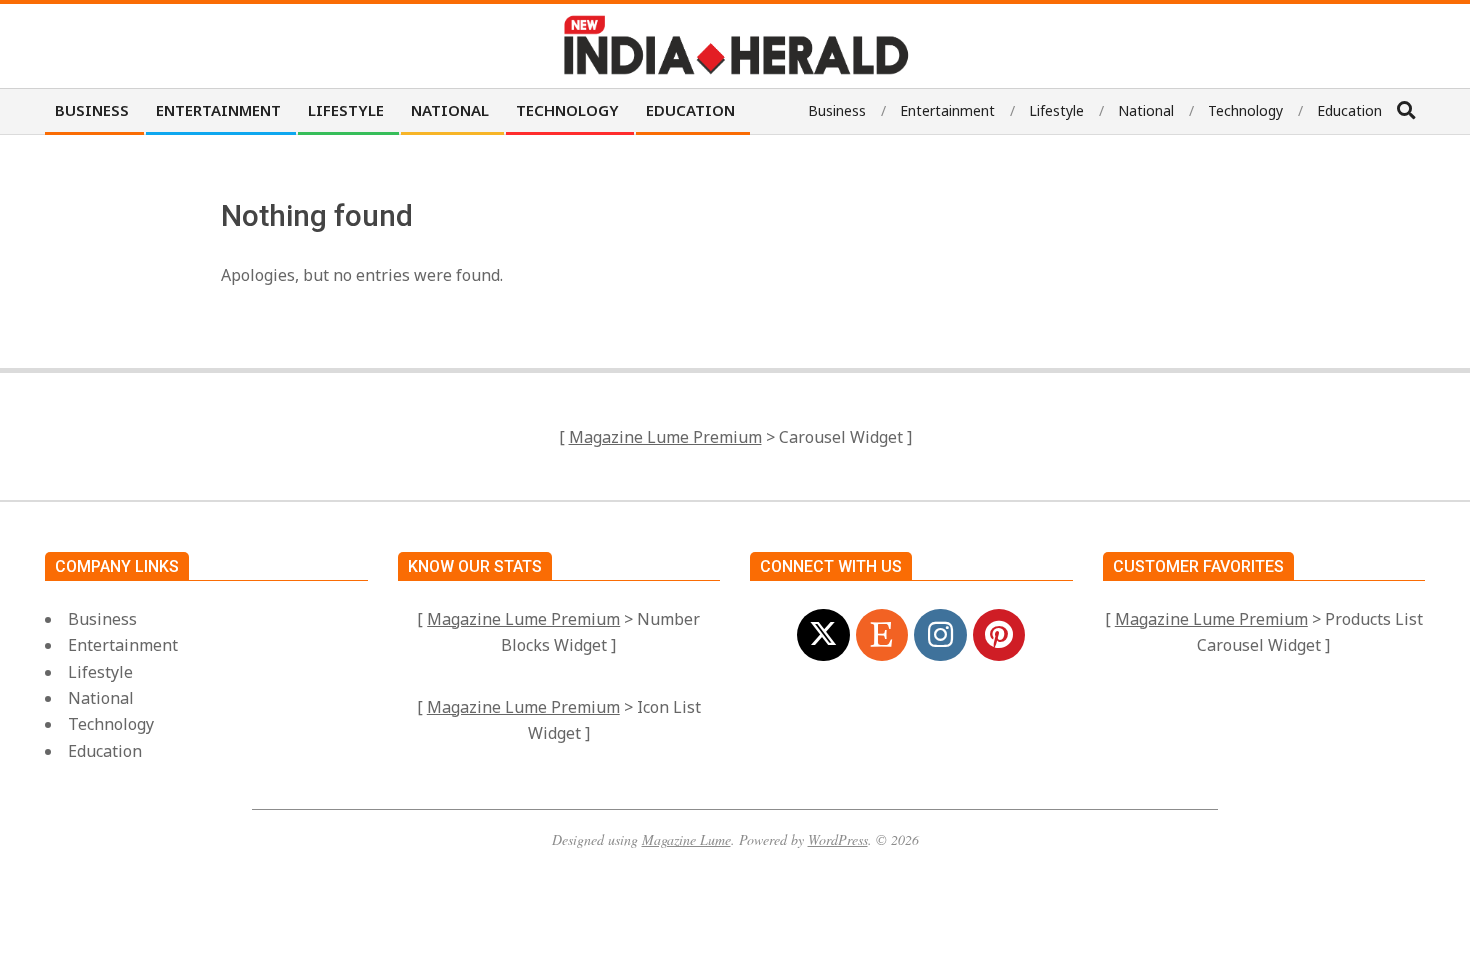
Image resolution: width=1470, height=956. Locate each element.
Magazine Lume (686, 839)
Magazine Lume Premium (665, 437)
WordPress (838, 839)
